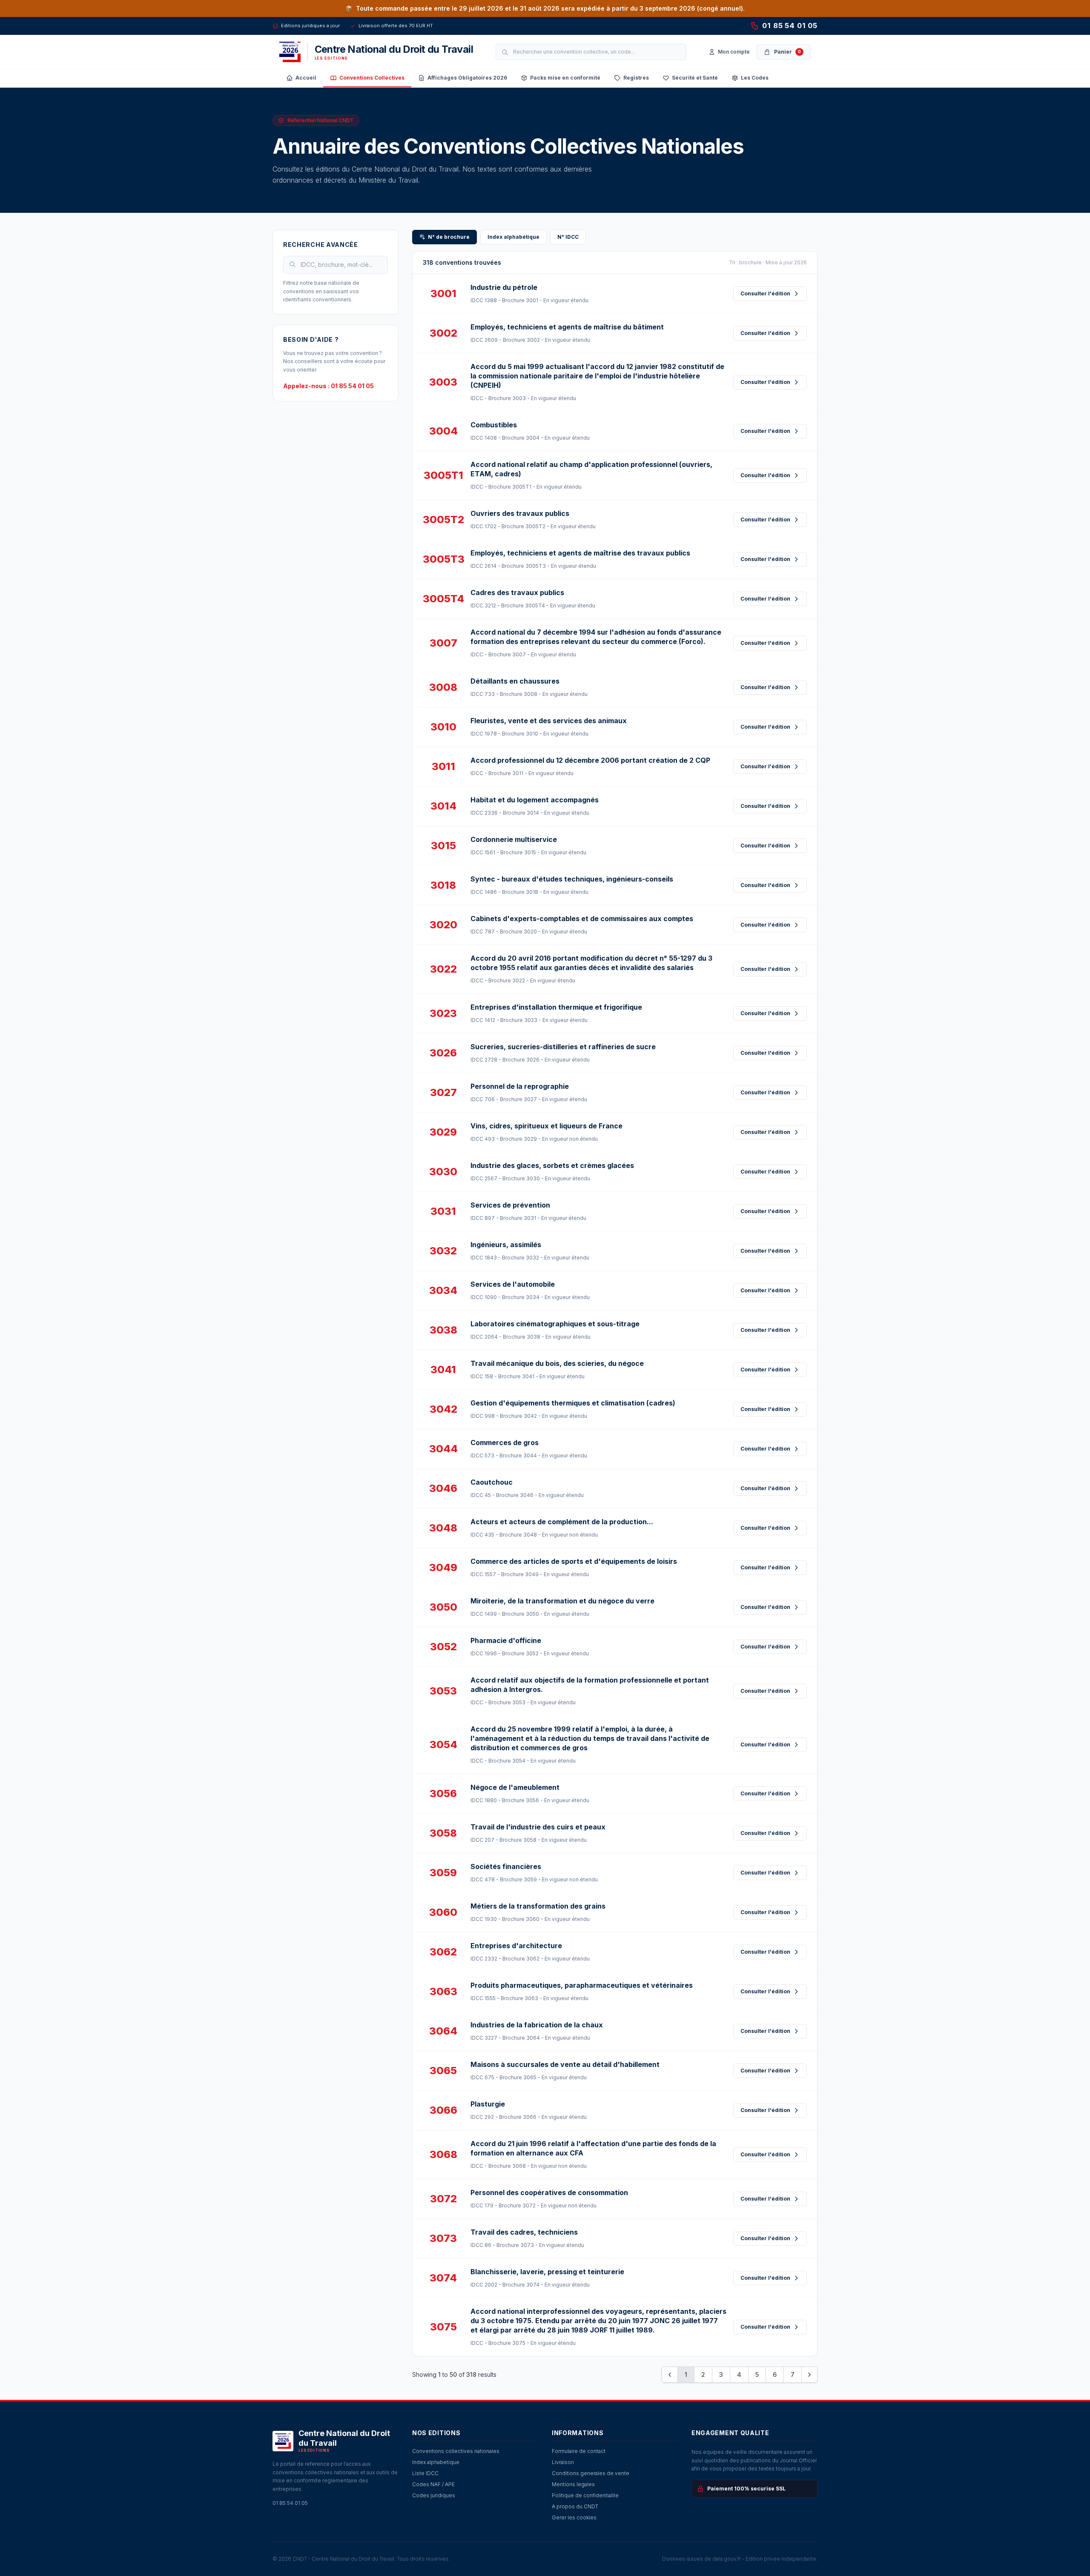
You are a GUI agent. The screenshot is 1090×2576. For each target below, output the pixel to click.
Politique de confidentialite (585, 2495)
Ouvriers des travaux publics (520, 513)
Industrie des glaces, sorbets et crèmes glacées (552, 1165)
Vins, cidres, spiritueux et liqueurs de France (546, 1126)
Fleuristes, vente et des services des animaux (549, 721)
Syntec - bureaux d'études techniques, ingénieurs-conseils (572, 879)
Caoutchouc (492, 1482)
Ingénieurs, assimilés (506, 1245)
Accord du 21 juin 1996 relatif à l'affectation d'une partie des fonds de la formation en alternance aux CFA (593, 2148)
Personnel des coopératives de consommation (549, 2192)
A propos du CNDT (575, 2506)
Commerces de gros (505, 1443)
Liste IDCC (425, 2473)
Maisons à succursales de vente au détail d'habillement (565, 2064)
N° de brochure (449, 237)
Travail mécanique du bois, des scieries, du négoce (557, 1363)
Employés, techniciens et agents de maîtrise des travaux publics (580, 553)
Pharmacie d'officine (506, 1640)
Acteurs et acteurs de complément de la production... (562, 1522)
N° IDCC (568, 237)
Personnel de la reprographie (520, 1086)
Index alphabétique (513, 237)
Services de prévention (510, 1205)
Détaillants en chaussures (515, 681)
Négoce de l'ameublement (515, 1787)
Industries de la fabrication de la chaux (537, 2025)
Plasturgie (488, 2104)
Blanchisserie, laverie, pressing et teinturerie (547, 2272)
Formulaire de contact (579, 2451)
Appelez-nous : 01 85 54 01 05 (328, 386)
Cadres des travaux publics (517, 592)
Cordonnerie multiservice (514, 839)
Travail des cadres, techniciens (524, 2232)
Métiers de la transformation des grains (538, 1906)
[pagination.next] (809, 2375)
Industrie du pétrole (504, 287)
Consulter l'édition (765, 293)
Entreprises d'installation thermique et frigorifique (556, 1007)
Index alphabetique (436, 2462)
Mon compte (734, 52)
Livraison (563, 2462)
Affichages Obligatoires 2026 (467, 78)
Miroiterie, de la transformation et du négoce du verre (562, 1601)
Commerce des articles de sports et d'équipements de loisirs (574, 1561)
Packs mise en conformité (565, 78)
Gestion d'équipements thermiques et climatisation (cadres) (573, 1403)
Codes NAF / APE (433, 2484)
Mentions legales (573, 2484)
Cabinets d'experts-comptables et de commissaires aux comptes (582, 919)
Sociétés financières (506, 1866)
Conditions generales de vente (591, 2473)
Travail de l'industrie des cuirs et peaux (538, 1827)
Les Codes (755, 78)
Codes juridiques (434, 2495)
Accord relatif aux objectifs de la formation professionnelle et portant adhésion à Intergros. (590, 1685)
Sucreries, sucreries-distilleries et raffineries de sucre (563, 1047)
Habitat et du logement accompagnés (535, 800)
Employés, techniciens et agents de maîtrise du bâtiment (567, 327)
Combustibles (494, 425)
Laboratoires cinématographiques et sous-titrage (555, 1324)
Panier (787, 52)
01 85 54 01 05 (790, 26)
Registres (636, 78)
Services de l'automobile (513, 1284)
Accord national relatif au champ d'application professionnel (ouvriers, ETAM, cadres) (591, 469)
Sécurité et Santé (695, 78)
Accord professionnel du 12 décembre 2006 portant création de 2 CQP (590, 760)
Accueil (306, 78)
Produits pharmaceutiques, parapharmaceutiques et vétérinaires (582, 1985)
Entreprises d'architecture (516, 1946)
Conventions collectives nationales (456, 2451)
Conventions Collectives (372, 78)
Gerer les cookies (574, 2517)
